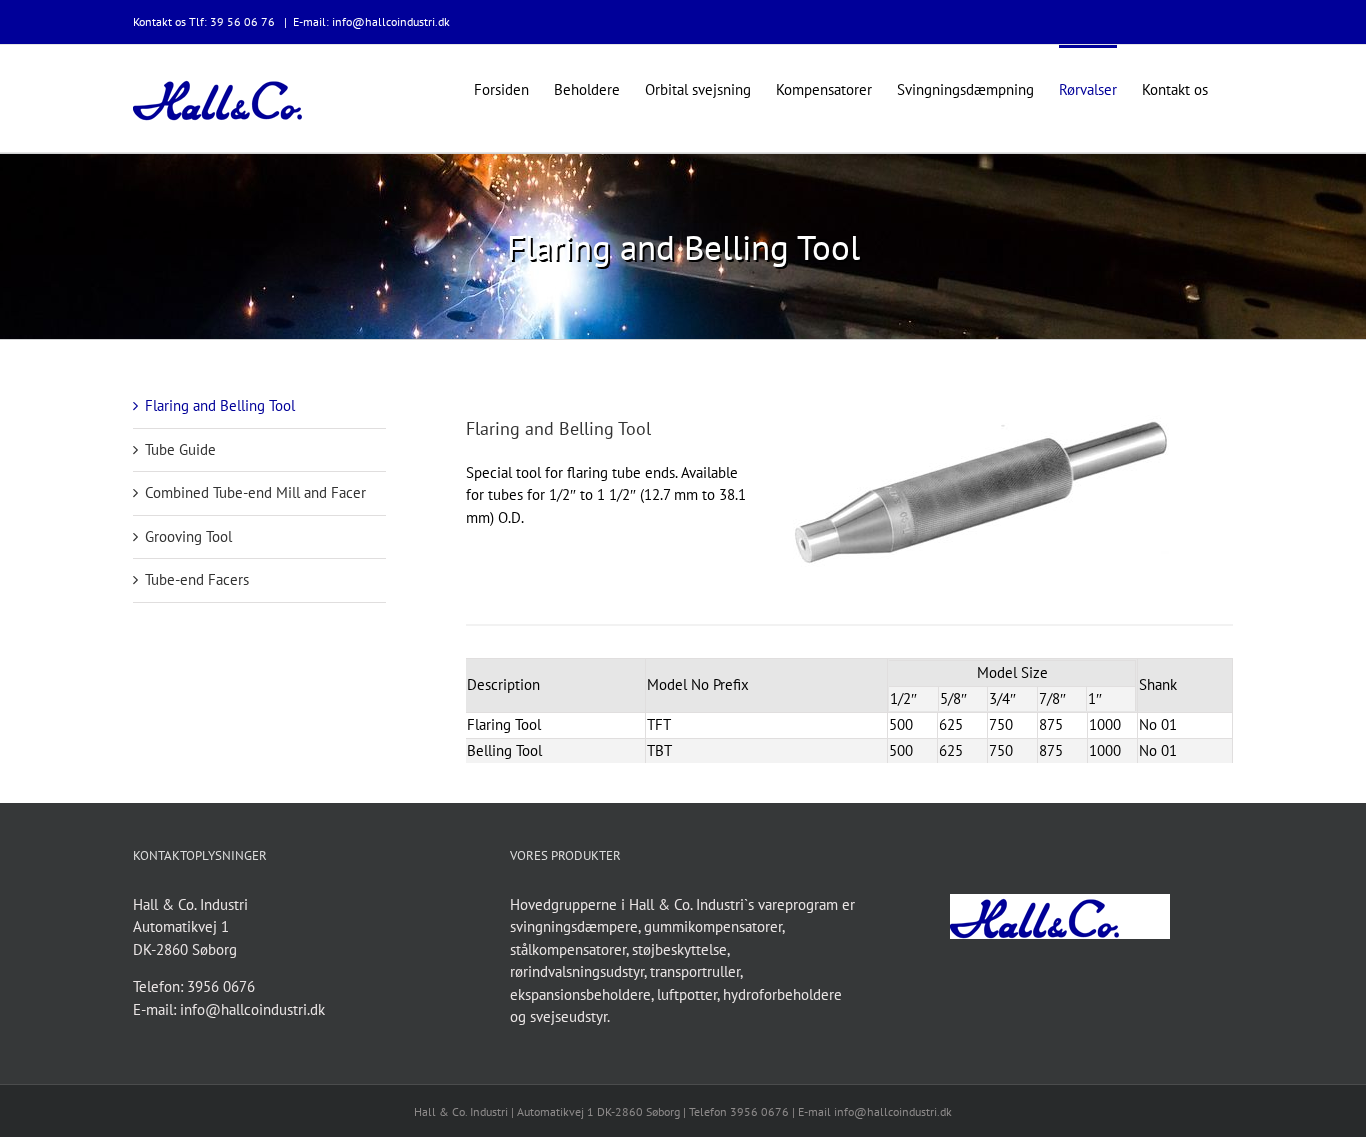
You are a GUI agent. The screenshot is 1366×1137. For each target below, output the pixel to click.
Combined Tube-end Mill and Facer (255, 492)
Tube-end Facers (197, 579)
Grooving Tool (188, 536)
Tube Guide (180, 449)
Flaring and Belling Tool (220, 405)
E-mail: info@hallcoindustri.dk (371, 21)
